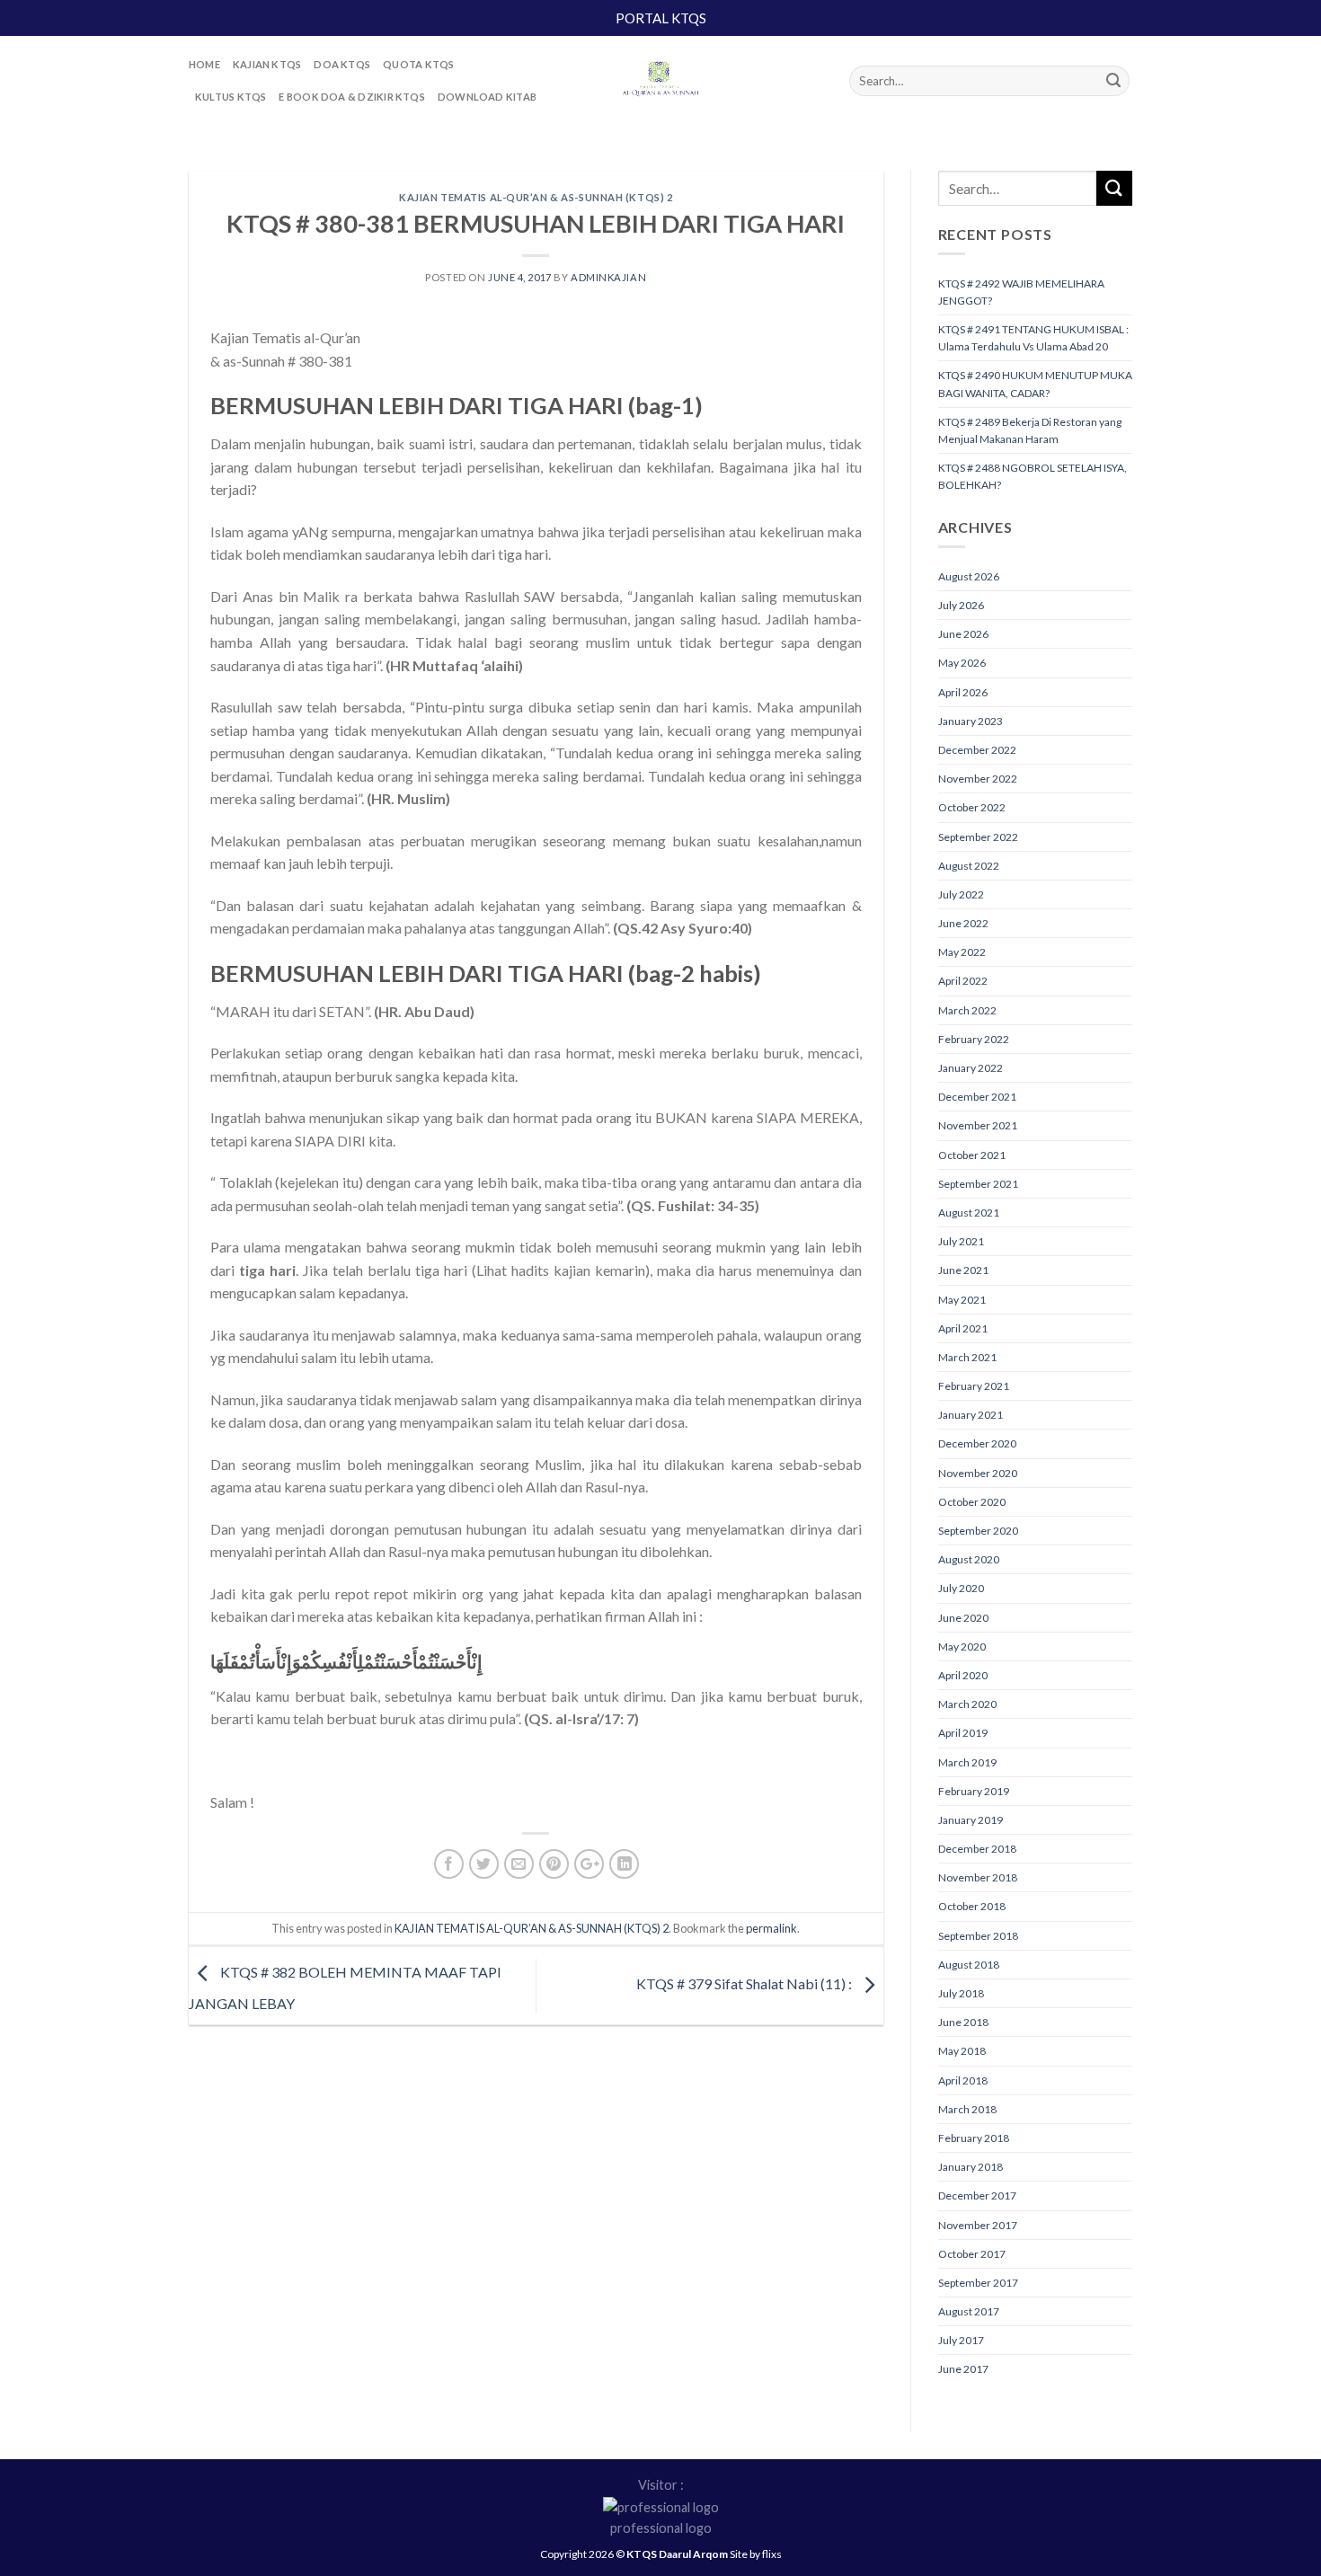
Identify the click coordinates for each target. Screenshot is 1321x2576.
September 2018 (978, 1936)
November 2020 (978, 1473)
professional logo (661, 2528)
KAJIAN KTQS (267, 64)
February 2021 (974, 1386)
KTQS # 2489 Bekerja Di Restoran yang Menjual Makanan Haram (1030, 430)
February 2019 (974, 1791)
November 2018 (978, 1877)
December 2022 (977, 750)
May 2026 (962, 663)
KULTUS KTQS (231, 97)
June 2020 (963, 1618)
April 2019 (963, 1733)
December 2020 (977, 1443)
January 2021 (971, 1415)
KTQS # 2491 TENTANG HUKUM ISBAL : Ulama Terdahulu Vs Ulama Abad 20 (1033, 338)
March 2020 (967, 1704)
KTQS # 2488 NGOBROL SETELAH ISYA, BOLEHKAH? (1033, 476)
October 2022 (972, 807)
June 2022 (963, 923)
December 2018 (977, 1849)
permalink (771, 1928)
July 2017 (961, 2340)
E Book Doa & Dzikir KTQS (351, 97)
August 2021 (969, 1213)
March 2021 (967, 1357)
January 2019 (971, 1820)
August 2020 (969, 1559)
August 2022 (969, 866)
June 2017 (963, 2369)
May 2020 (962, 1647)
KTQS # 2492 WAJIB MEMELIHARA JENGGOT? (1021, 292)
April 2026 (963, 692)
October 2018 (972, 1906)
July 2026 (961, 605)
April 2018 (963, 2080)
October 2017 (972, 2254)
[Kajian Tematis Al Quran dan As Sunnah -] (660, 81)
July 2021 (961, 1241)
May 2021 (962, 1300)
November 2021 (978, 1125)
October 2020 (972, 1502)
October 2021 (972, 1155)
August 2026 (969, 576)
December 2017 (977, 2195)
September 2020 (978, 1531)
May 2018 (962, 2051)
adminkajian (608, 277)
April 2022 (963, 981)
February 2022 (974, 1039)
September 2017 (978, 2283)
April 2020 (963, 1675)
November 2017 (978, 2225)
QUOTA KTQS (418, 64)
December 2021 (977, 1097)
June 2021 (963, 1270)
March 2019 (967, 1762)
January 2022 (971, 1068)
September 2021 (978, 1184)
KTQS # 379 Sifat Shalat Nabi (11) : (745, 1983)
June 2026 (963, 634)
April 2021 (963, 1328)
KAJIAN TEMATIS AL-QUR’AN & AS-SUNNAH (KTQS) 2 (536, 197)
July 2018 (961, 1993)
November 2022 (978, 779)
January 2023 (971, 721)
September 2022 (978, 837)
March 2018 (967, 2109)
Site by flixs (756, 2554)
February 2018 (974, 2138)
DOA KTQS (342, 64)
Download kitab (487, 97)
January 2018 (971, 2167)
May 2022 (962, 952)
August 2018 (969, 1965)
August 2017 (969, 2311)
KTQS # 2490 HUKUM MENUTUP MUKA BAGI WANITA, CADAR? (1035, 384)
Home (204, 64)
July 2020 (961, 1588)
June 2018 (963, 2022)
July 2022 (961, 894)
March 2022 (967, 1010)
